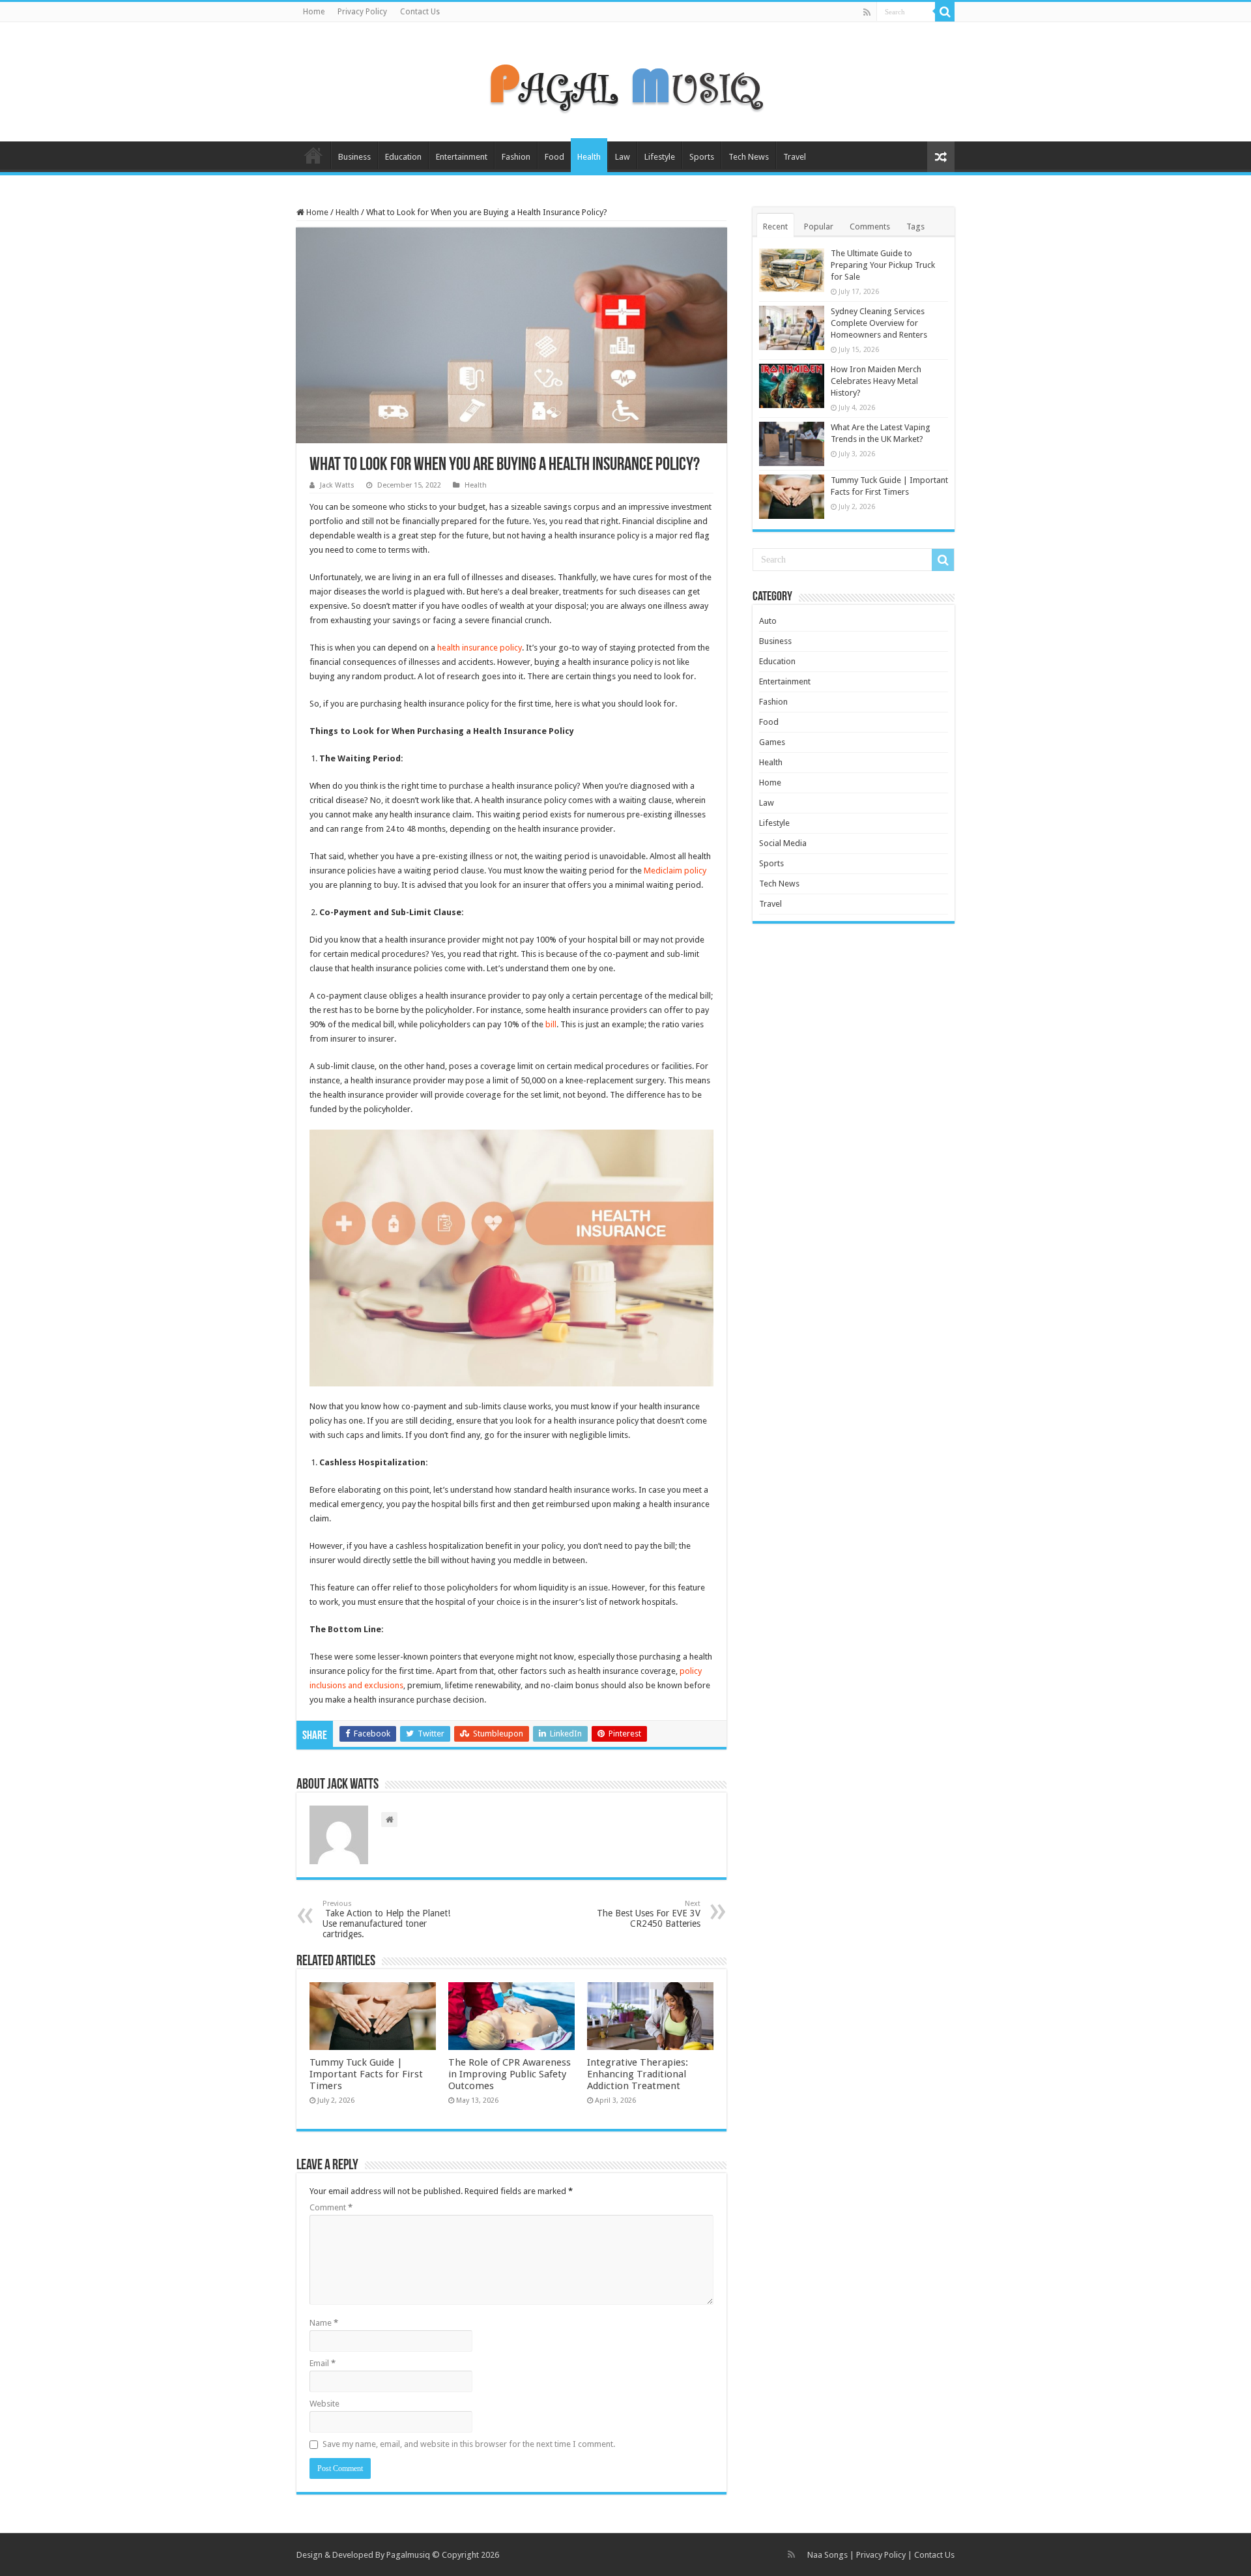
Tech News (749, 157)
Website (324, 2404)
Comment (331, 2207)
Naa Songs (827, 2555)
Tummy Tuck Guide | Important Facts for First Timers (366, 2074)
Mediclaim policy (675, 871)
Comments (870, 227)
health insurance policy (480, 648)
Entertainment (462, 157)
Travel (795, 157)
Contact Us (420, 12)
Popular (819, 227)
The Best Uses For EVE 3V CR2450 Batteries (649, 1914)
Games (772, 742)
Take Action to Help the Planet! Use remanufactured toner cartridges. (386, 1919)
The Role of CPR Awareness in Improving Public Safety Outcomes (510, 2074)
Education (403, 157)
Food (554, 157)
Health (589, 157)
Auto (768, 621)
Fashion (516, 157)
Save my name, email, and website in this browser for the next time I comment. (469, 2444)
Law (623, 157)
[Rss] (867, 12)
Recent (775, 227)
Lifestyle (660, 157)
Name (324, 2323)
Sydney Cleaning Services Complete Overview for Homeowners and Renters (879, 323)
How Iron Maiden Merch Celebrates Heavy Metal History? (876, 381)
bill (551, 1024)
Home (314, 12)
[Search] (945, 12)
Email (323, 2363)
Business (354, 157)
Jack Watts (337, 485)
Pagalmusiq (408, 2555)
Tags (915, 227)
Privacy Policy (362, 12)
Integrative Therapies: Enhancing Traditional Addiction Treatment (638, 2074)
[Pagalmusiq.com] (625, 80)
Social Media (783, 843)
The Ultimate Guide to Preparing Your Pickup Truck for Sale (883, 265)
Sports (702, 157)
